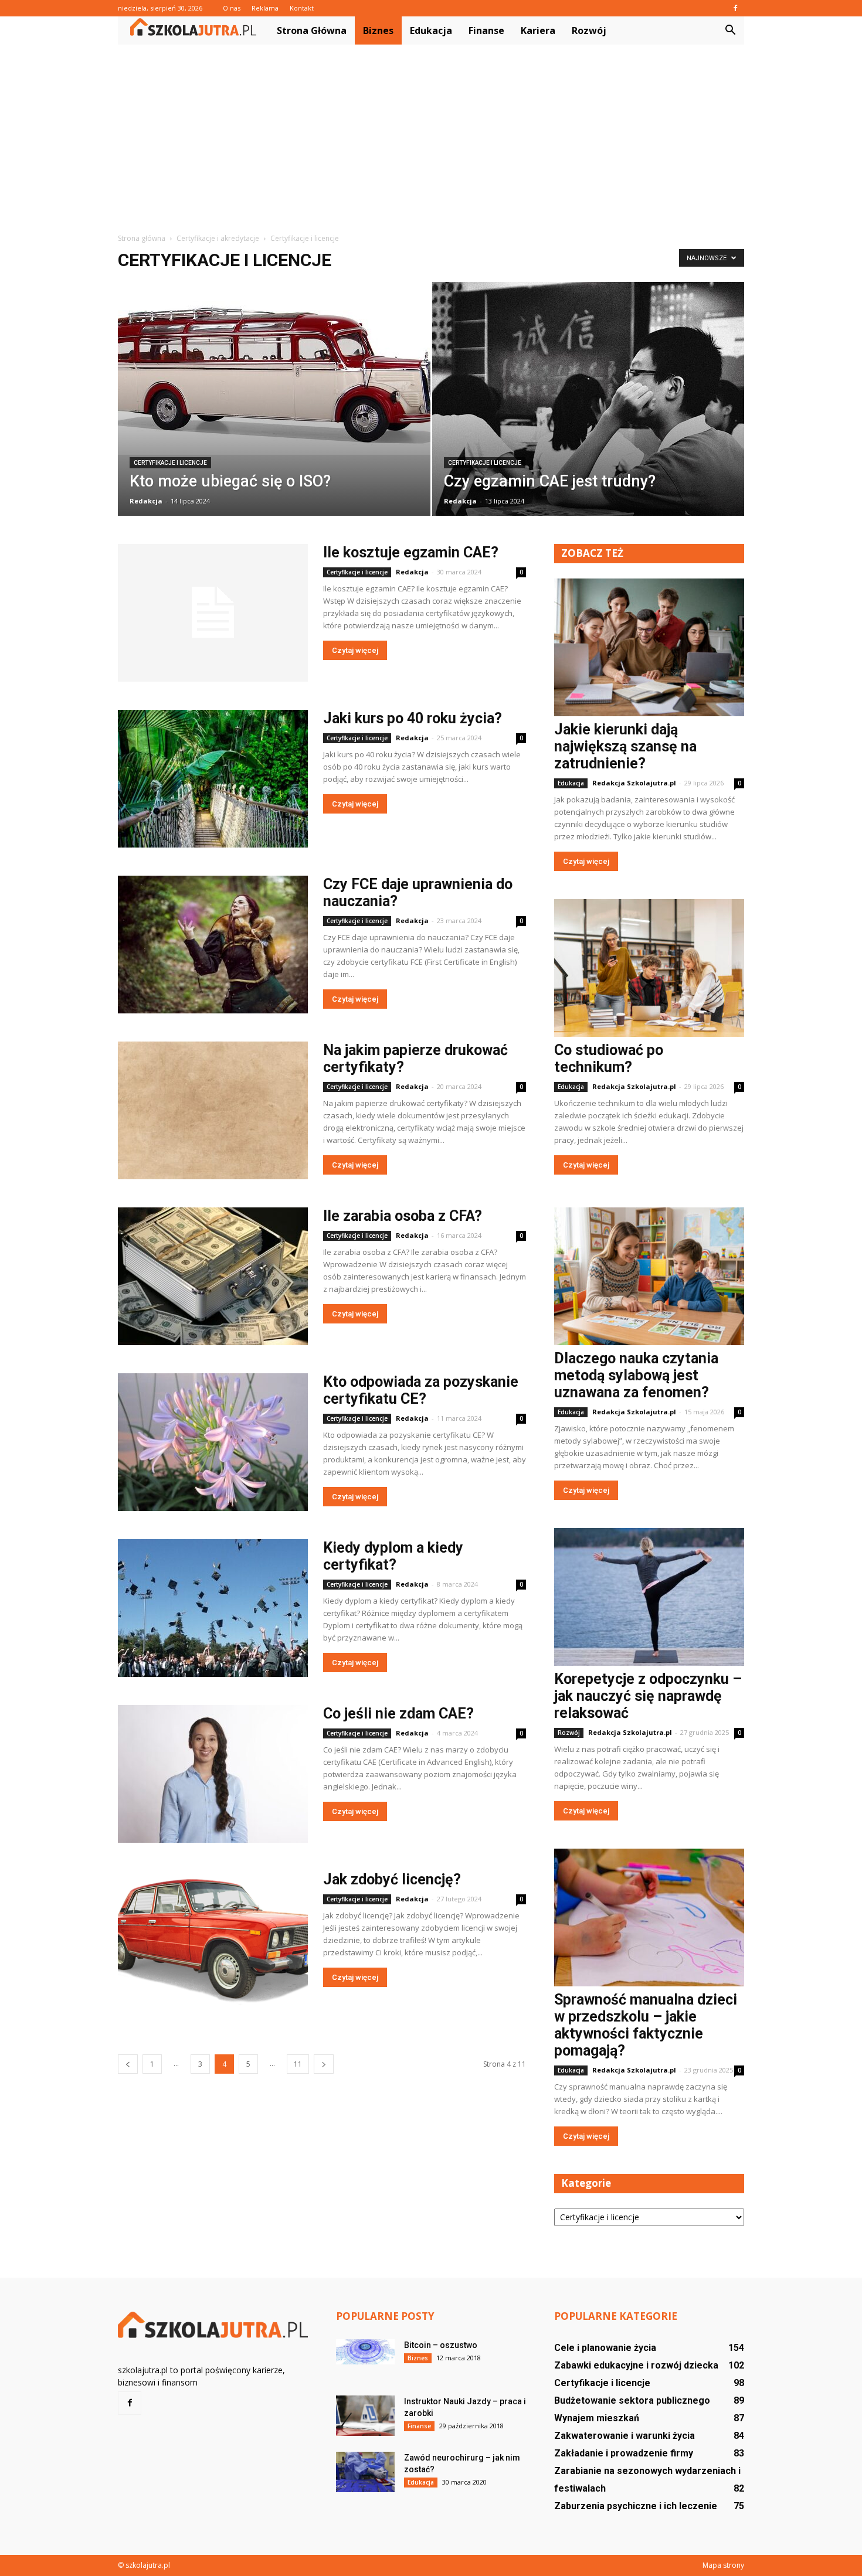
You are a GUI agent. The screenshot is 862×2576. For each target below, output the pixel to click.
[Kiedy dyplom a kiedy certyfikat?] (213, 1608)
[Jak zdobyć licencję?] (213, 1940)
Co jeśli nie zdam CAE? (398, 1714)
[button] (730, 30)
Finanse (486, 30)
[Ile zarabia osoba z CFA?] (213, 1276)
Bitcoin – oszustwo (441, 2345)
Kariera (538, 30)
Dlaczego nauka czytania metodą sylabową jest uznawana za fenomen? (636, 1375)
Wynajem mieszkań (597, 2418)
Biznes (378, 30)
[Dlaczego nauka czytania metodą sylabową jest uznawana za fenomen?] (649, 1276)
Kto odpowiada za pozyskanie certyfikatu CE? (421, 1390)
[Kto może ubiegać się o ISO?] (274, 368)
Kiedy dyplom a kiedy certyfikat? (393, 1556)
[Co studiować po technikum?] (649, 968)
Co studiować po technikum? (609, 1059)
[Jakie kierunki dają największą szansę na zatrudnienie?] (649, 647)
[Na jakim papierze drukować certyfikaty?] (213, 1110)
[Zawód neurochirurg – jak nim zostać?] (365, 2472)
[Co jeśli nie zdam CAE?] (213, 1774)
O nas (232, 8)
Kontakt (302, 8)
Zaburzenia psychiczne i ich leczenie (636, 2506)
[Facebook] (735, 8)
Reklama (265, 8)
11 (298, 2064)
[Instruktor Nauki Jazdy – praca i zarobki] (365, 2416)
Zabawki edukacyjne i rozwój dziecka (636, 2365)
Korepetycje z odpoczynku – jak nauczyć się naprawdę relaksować (648, 1696)
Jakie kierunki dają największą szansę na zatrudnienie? (625, 746)
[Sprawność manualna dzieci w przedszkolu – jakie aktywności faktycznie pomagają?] (649, 1917)
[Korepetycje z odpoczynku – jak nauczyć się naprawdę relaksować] (649, 1597)
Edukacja (431, 30)
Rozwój (589, 30)
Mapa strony (723, 2565)
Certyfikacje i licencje (170, 463)
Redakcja (146, 501)
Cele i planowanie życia (605, 2348)
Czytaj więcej (355, 650)
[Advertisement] (431, 132)
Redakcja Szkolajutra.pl (634, 783)
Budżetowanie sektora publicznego (632, 2400)
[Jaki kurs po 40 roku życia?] (213, 779)
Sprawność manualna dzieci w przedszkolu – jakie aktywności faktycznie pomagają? (646, 2025)
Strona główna (312, 30)
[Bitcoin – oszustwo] (365, 2352)
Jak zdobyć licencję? (392, 1879)
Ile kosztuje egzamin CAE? (411, 552)
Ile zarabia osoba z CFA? (403, 1216)
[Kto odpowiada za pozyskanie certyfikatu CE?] (213, 1442)
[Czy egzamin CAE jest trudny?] (588, 406)
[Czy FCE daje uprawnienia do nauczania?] (213, 945)
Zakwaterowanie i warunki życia (625, 2436)
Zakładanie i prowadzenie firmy (624, 2453)
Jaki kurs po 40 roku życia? (413, 718)
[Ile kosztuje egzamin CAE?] (213, 613)
